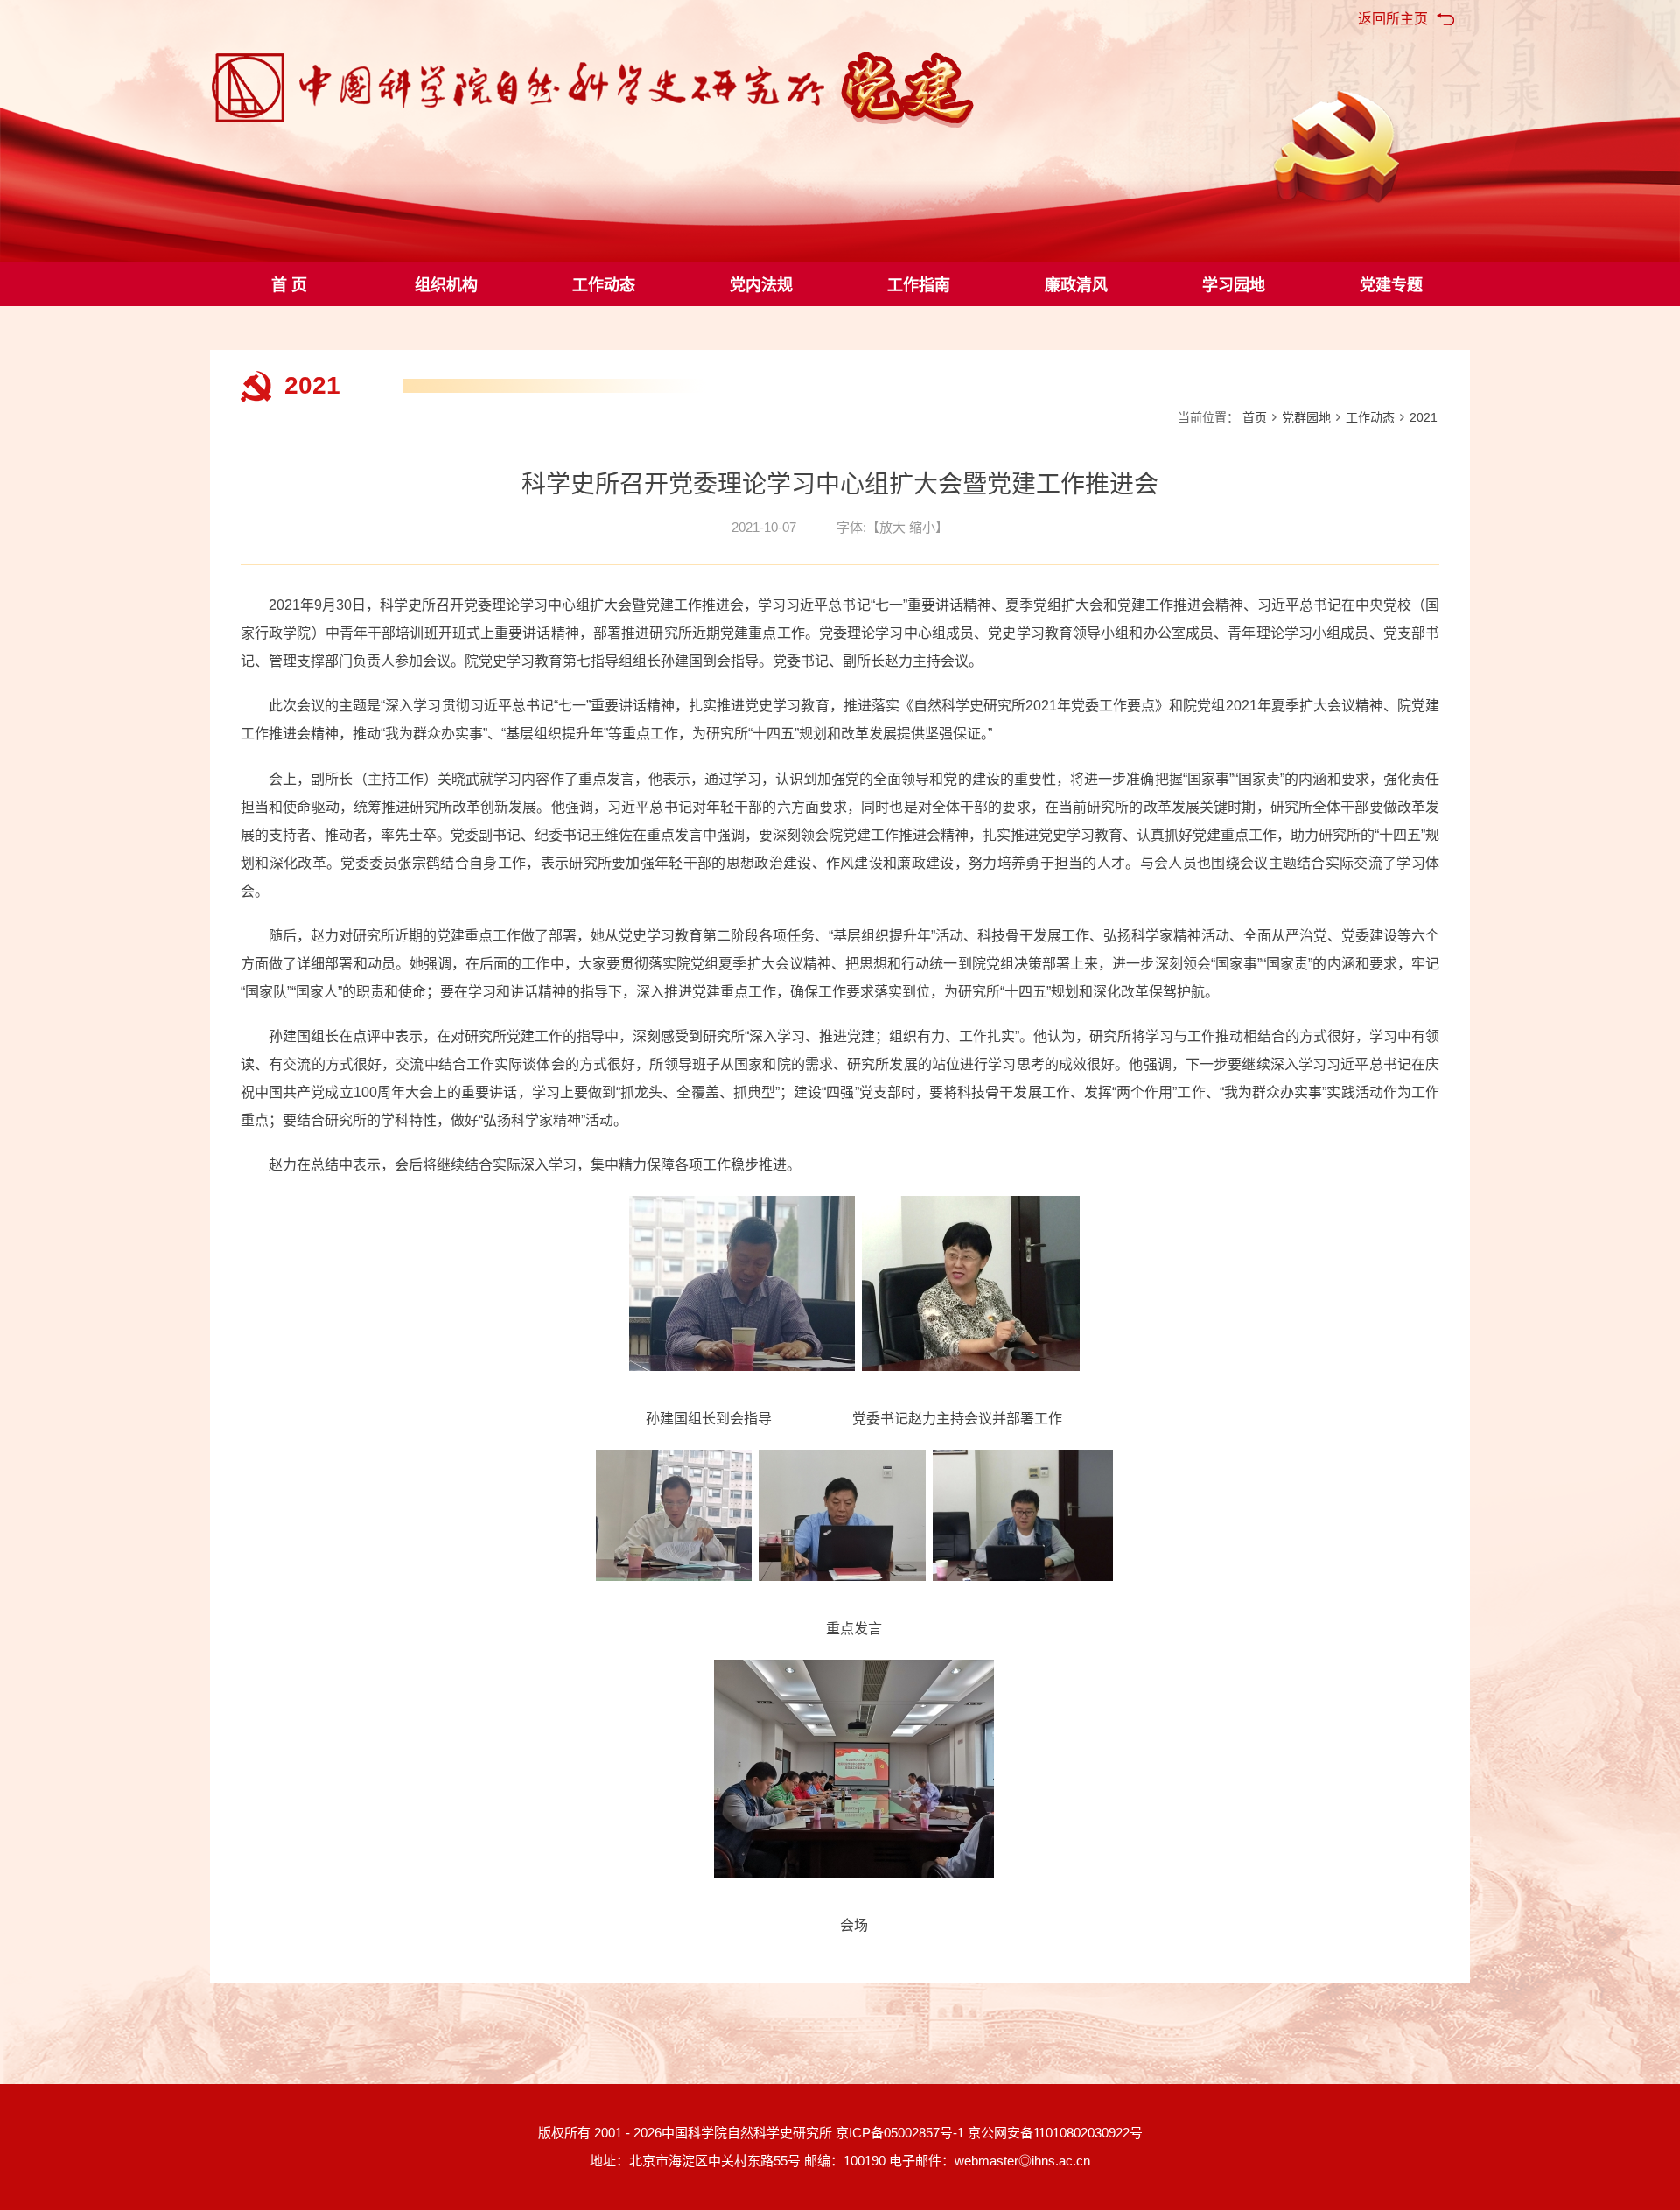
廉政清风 (1076, 285)
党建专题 (1391, 285)
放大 (892, 527)
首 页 (289, 285)
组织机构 (446, 285)
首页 (1255, 417)
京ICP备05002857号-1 (900, 2133)
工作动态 (604, 285)
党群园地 (1306, 417)
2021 (1424, 417)
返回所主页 (1393, 19)
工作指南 (919, 285)
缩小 (922, 527)
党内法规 (761, 285)
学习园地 (1234, 285)
